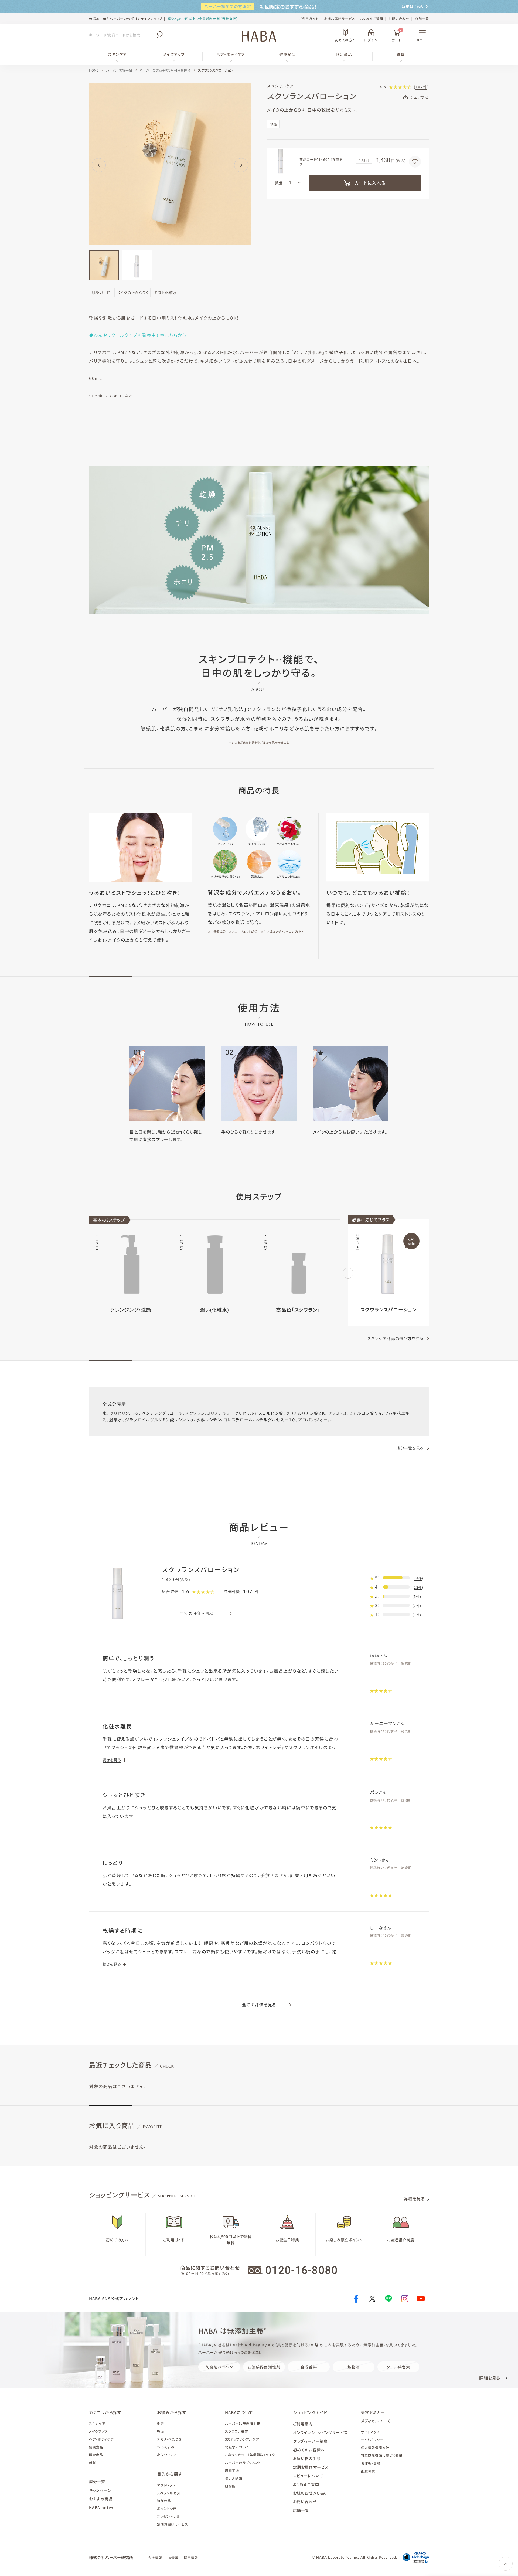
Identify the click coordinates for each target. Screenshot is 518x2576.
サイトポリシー (372, 2440)
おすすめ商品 (101, 2499)
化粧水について (237, 2447)
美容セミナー (373, 2412)
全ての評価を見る (197, 1613)
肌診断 (230, 2486)
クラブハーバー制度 (310, 2441)
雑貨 (401, 54)
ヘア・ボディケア (231, 54)
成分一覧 (97, 2482)
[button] (99, 165)
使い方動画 (234, 2478)
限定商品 (344, 54)
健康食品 (287, 54)
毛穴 (161, 2423)
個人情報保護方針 (375, 2447)
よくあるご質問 (372, 18)
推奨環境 (368, 2471)
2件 (417, 1606)
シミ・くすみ (166, 2447)
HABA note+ (101, 2507)
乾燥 (161, 2431)
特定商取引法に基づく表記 (382, 2455)
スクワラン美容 (237, 2431)
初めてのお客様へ (309, 2450)
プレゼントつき (168, 2516)
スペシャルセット (169, 2493)
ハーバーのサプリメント (243, 2463)
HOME (94, 70)
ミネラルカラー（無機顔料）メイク (250, 2455)
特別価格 (164, 2501)
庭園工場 (232, 2470)
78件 (418, 1578)
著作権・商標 (371, 2463)
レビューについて (308, 2476)
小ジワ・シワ (166, 2455)
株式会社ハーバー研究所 (111, 2557)
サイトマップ (370, 2432)
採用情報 (191, 2558)
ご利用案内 (303, 2424)
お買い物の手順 (307, 2458)
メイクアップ (174, 54)
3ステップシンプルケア (242, 2439)
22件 (418, 1588)
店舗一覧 (422, 18)
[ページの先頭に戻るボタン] (506, 2564)
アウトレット (166, 2485)
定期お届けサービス (340, 18)
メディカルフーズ (376, 2421)
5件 (417, 1597)
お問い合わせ (399, 18)
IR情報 (173, 2558)
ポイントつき (167, 2508)
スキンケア (117, 54)
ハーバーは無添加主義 (243, 2423)
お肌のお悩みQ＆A (309, 2493)
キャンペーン (100, 2490)
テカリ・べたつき (169, 2439)
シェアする (420, 97)
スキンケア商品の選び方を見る (396, 1338)
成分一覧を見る (410, 1448)
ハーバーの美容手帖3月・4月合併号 (165, 70)
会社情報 (155, 2558)
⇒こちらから (173, 335)
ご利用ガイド (309, 18)
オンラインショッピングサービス (320, 2432)
